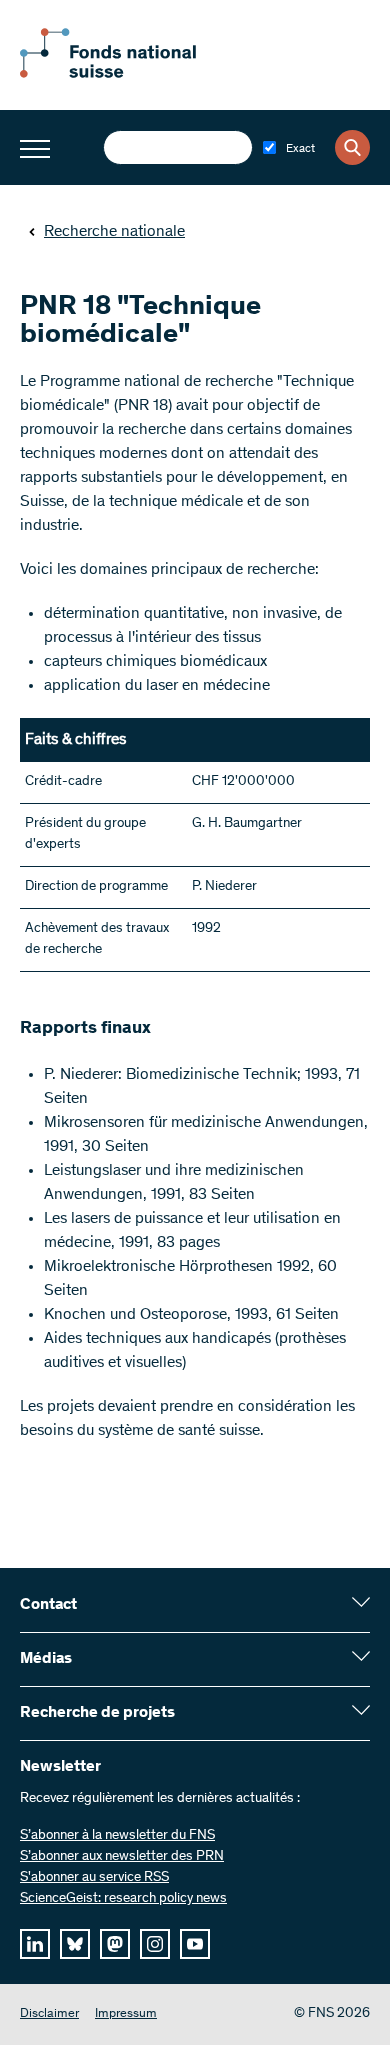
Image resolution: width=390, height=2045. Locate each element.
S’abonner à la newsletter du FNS (117, 1836)
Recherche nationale (114, 232)
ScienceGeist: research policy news (123, 1899)
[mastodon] (115, 1944)
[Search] (352, 147)
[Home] (130, 74)
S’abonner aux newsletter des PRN (122, 1857)
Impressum (126, 2014)
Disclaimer (49, 2014)
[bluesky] (75, 1944)
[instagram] (155, 1944)
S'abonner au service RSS (94, 1878)
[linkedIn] (35, 1944)
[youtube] (195, 1944)
